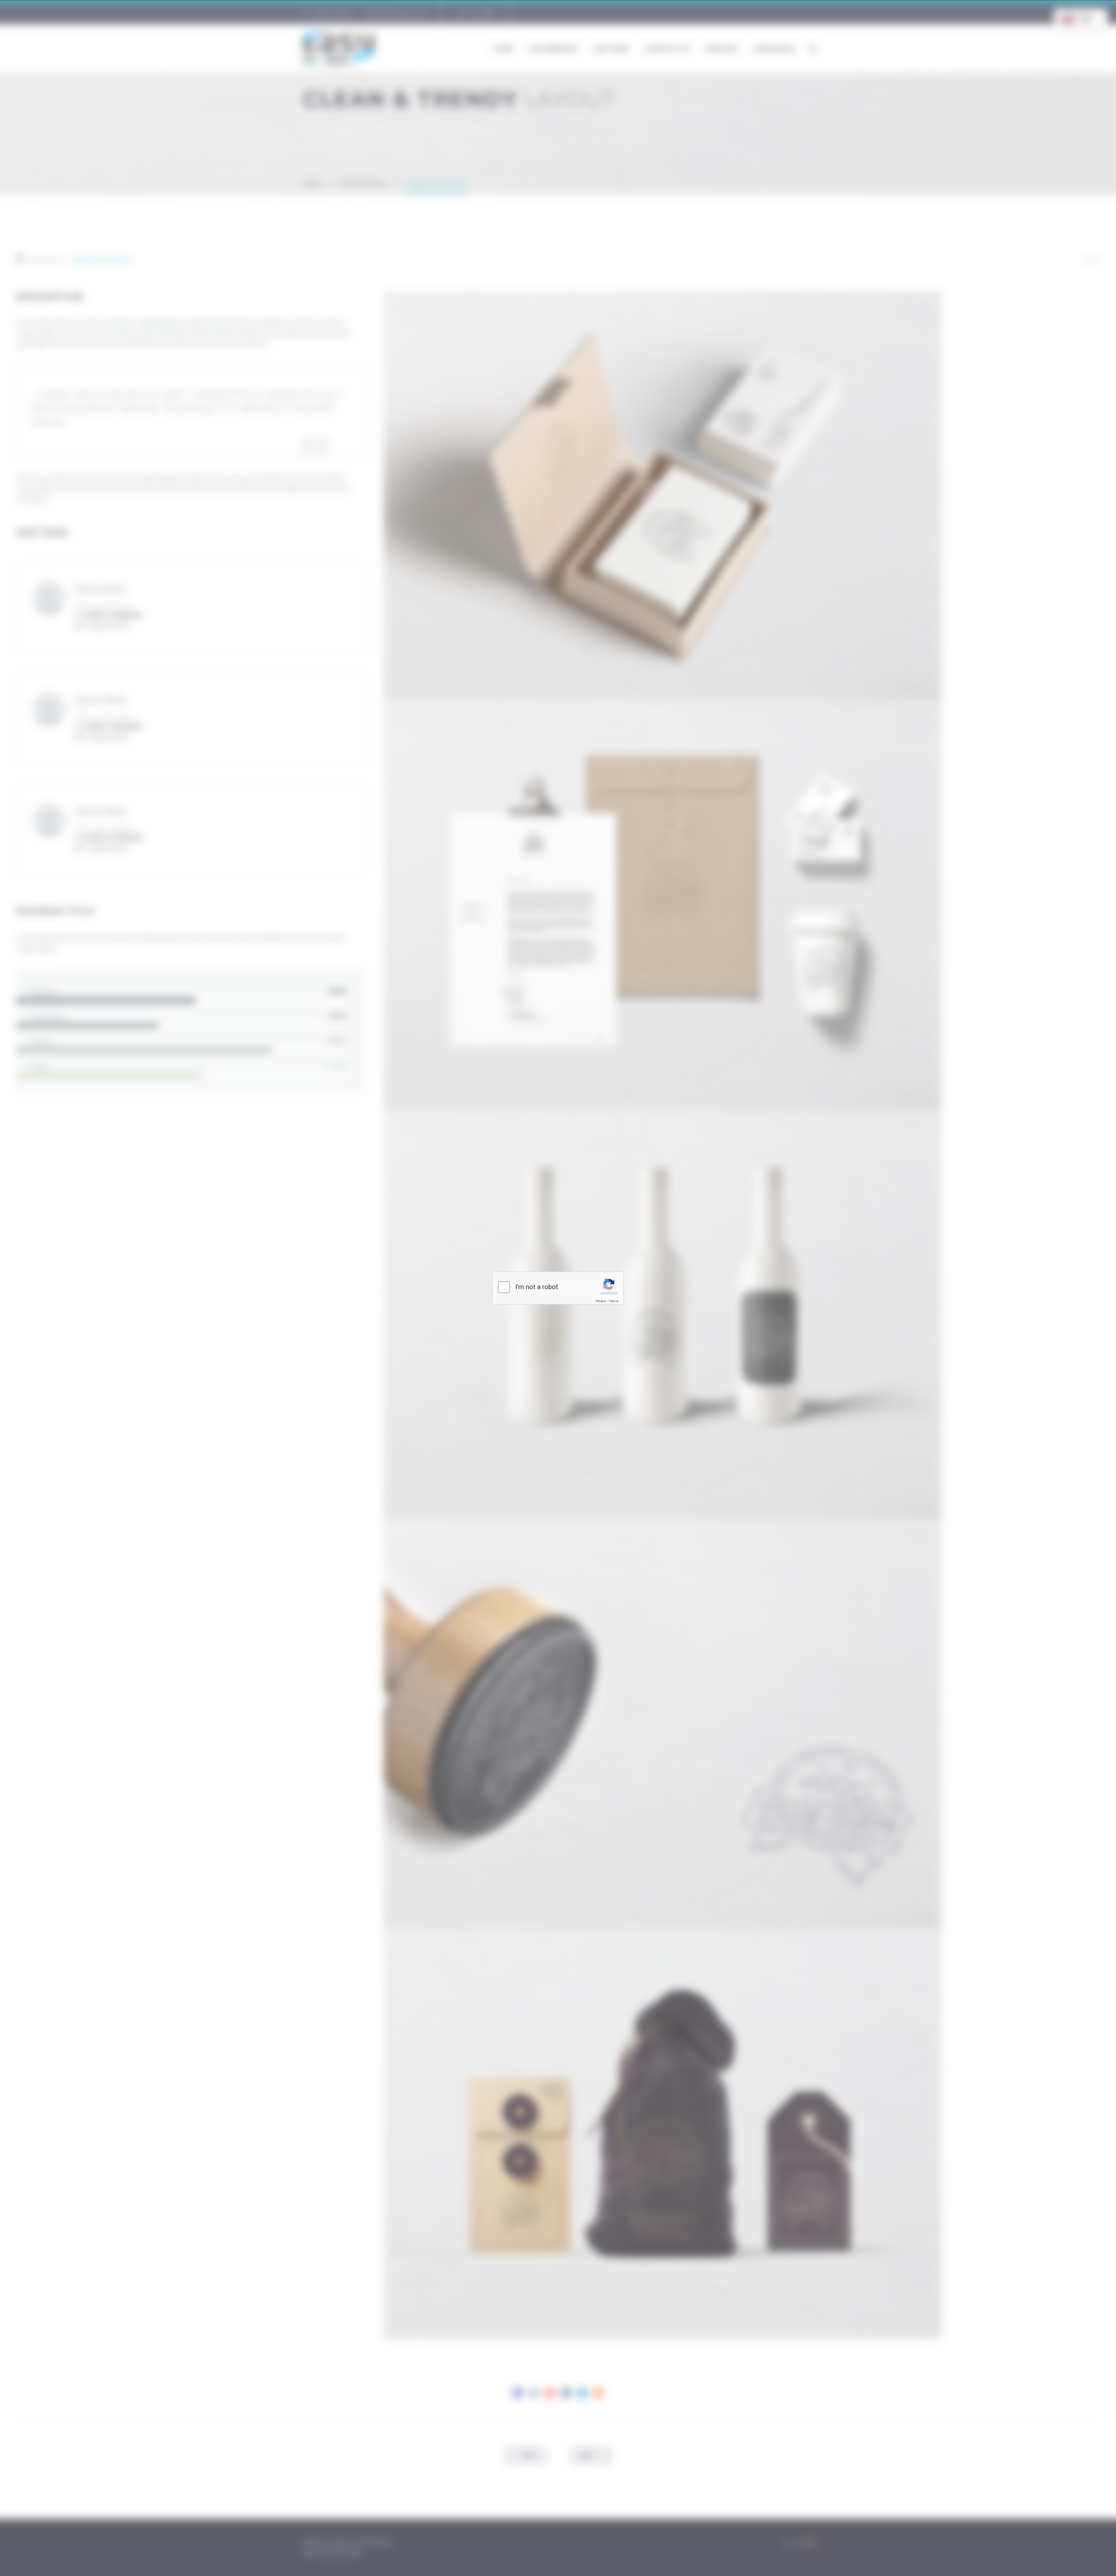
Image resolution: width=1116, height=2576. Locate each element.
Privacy (601, 1301)
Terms (613, 1301)
